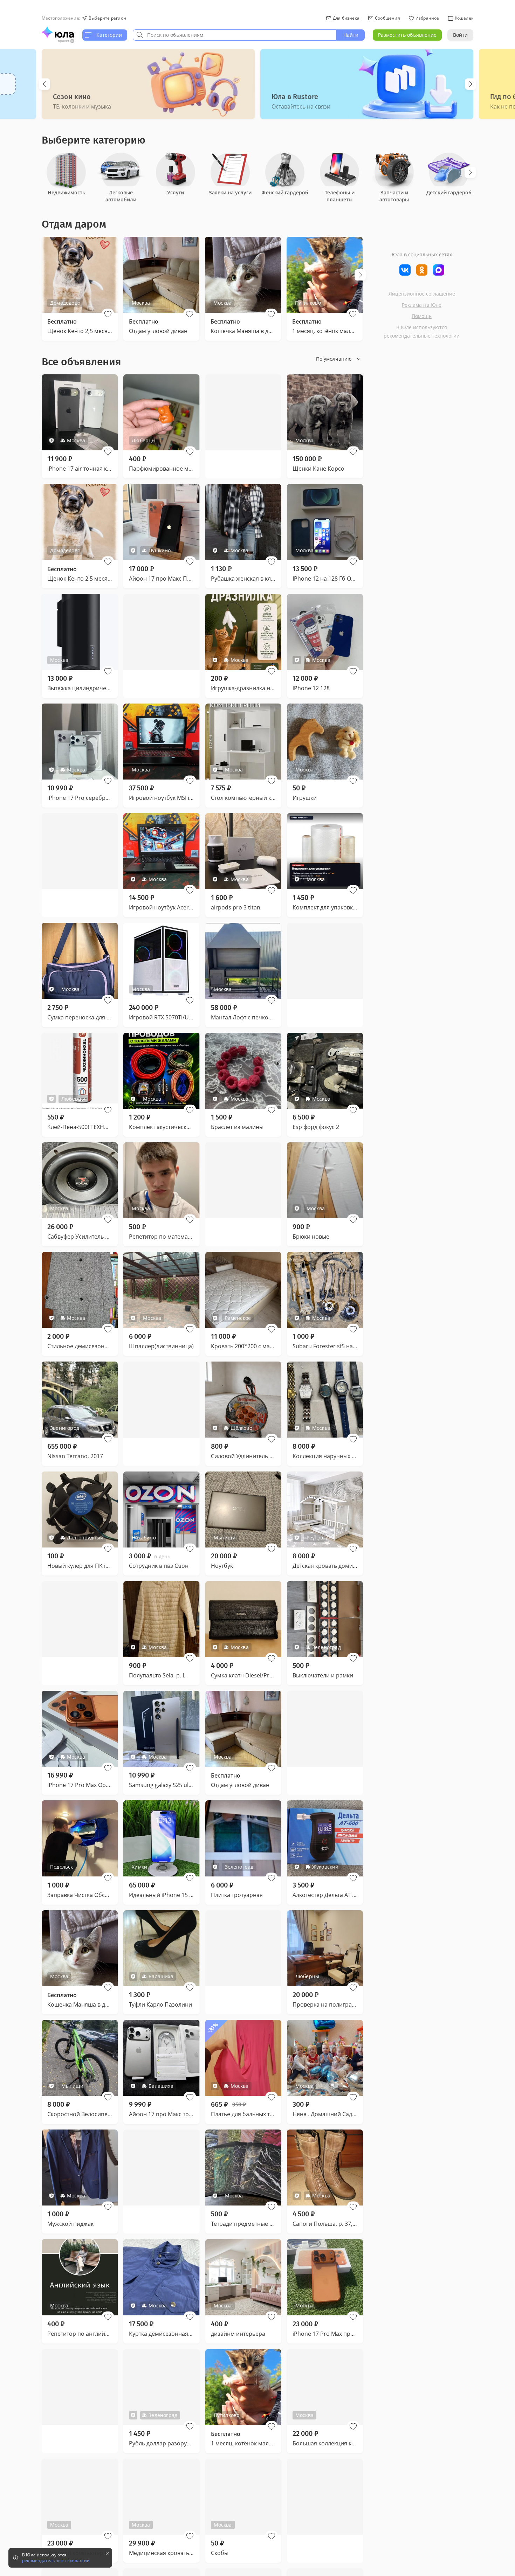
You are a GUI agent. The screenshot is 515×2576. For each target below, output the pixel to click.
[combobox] (235, 35)
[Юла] (58, 32)
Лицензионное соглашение (422, 294)
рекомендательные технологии (422, 336)
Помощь (422, 316)
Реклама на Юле (422, 305)
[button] (108, 314)
